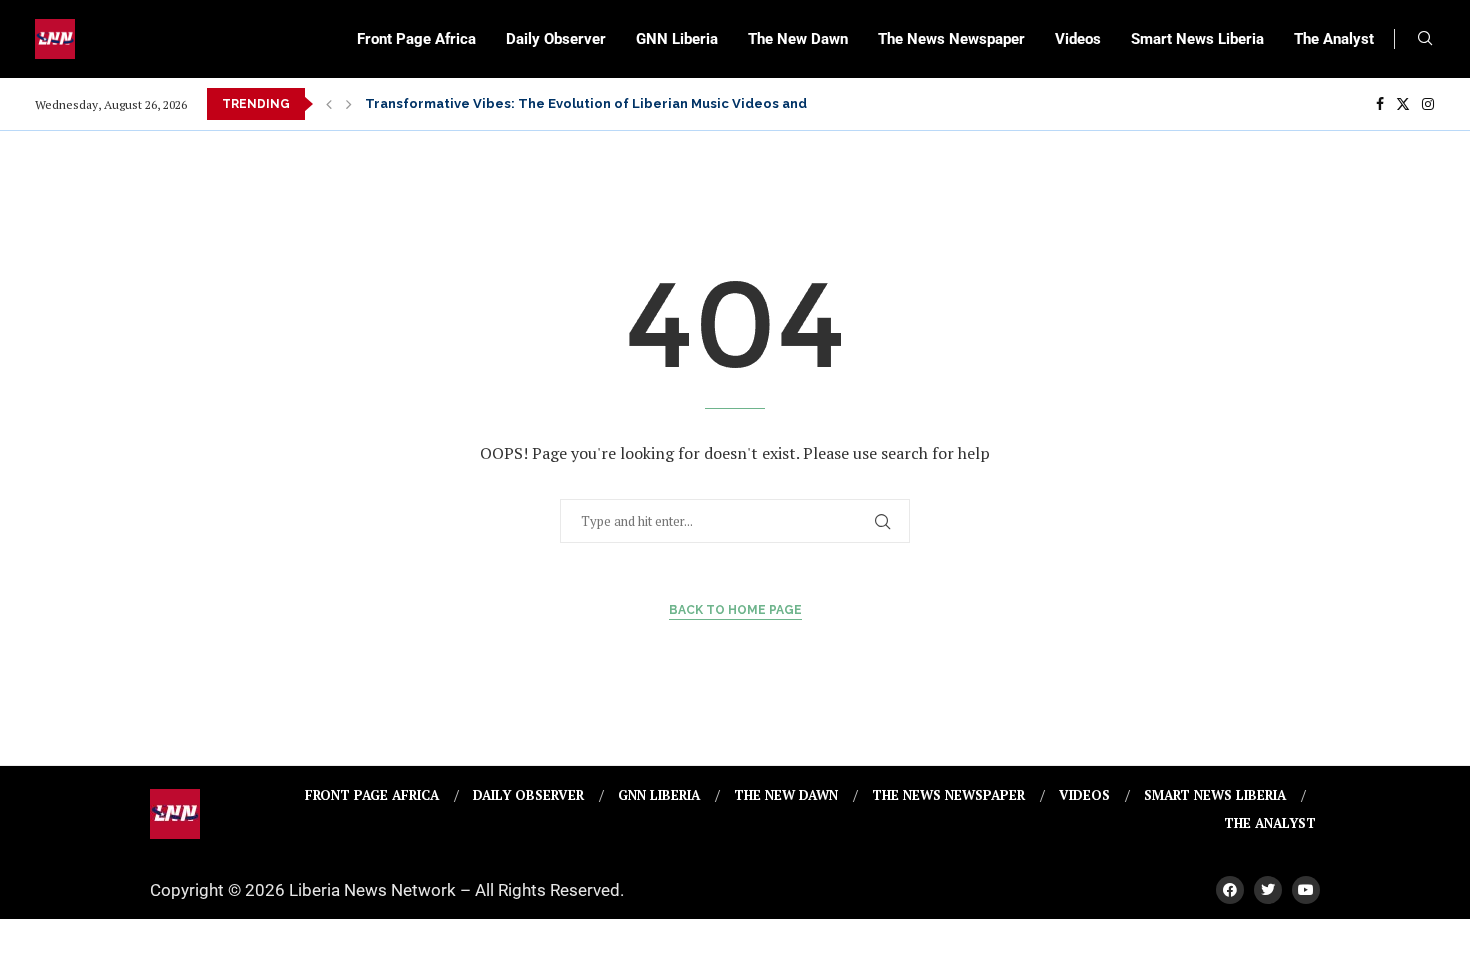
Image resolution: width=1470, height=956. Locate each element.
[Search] (1425, 40)
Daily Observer (556, 39)
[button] (329, 104)
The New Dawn (798, 39)
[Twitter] (1403, 104)
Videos (1078, 39)
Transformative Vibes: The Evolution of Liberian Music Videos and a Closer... (620, 103)
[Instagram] (1428, 104)
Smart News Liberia (1197, 39)
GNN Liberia (677, 39)
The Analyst (1334, 39)
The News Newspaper (951, 39)
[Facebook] (1380, 104)
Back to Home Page (735, 610)
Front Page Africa (416, 39)
